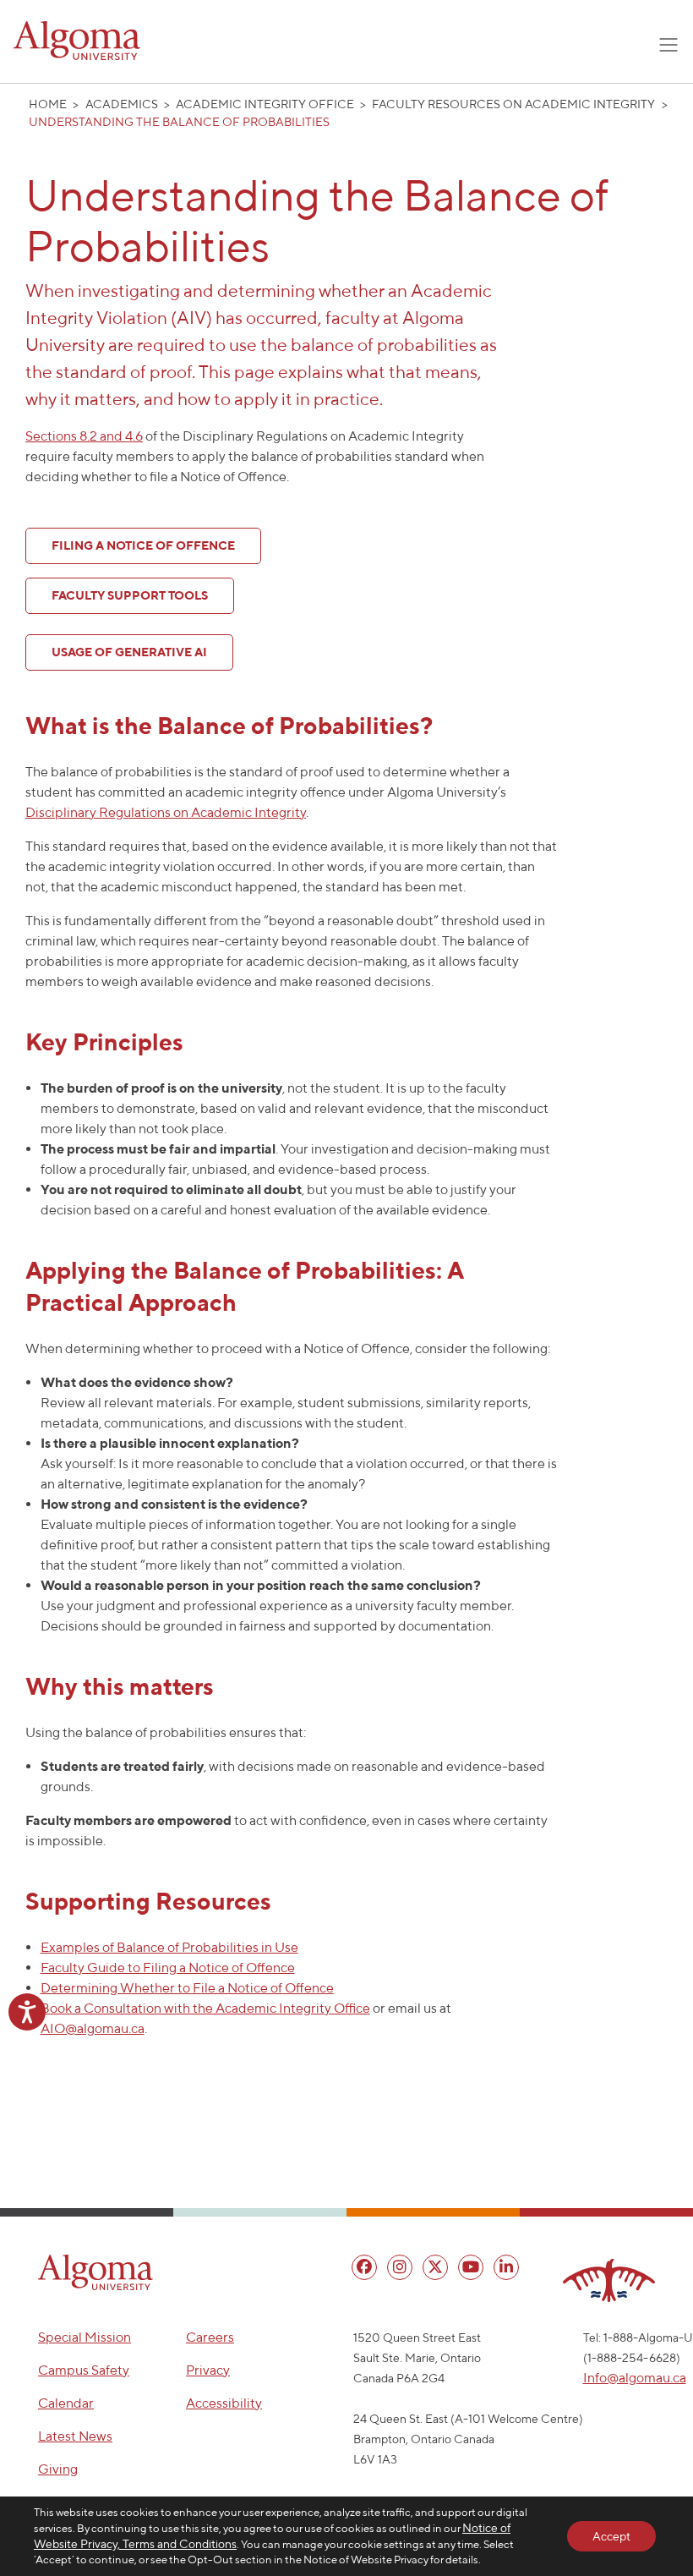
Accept (611, 2536)
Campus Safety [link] (84, 2370)
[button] (95, 2272)
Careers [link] (210, 2337)
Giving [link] (58, 2469)
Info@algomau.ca (635, 2378)
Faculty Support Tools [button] (130, 595)
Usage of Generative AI (129, 652)
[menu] (364, 2267)
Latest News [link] (75, 2436)
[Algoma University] (77, 41)
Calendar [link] (66, 2403)
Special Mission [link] (85, 2337)
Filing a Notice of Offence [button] (143, 545)
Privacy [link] (208, 2370)
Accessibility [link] (224, 2403)
